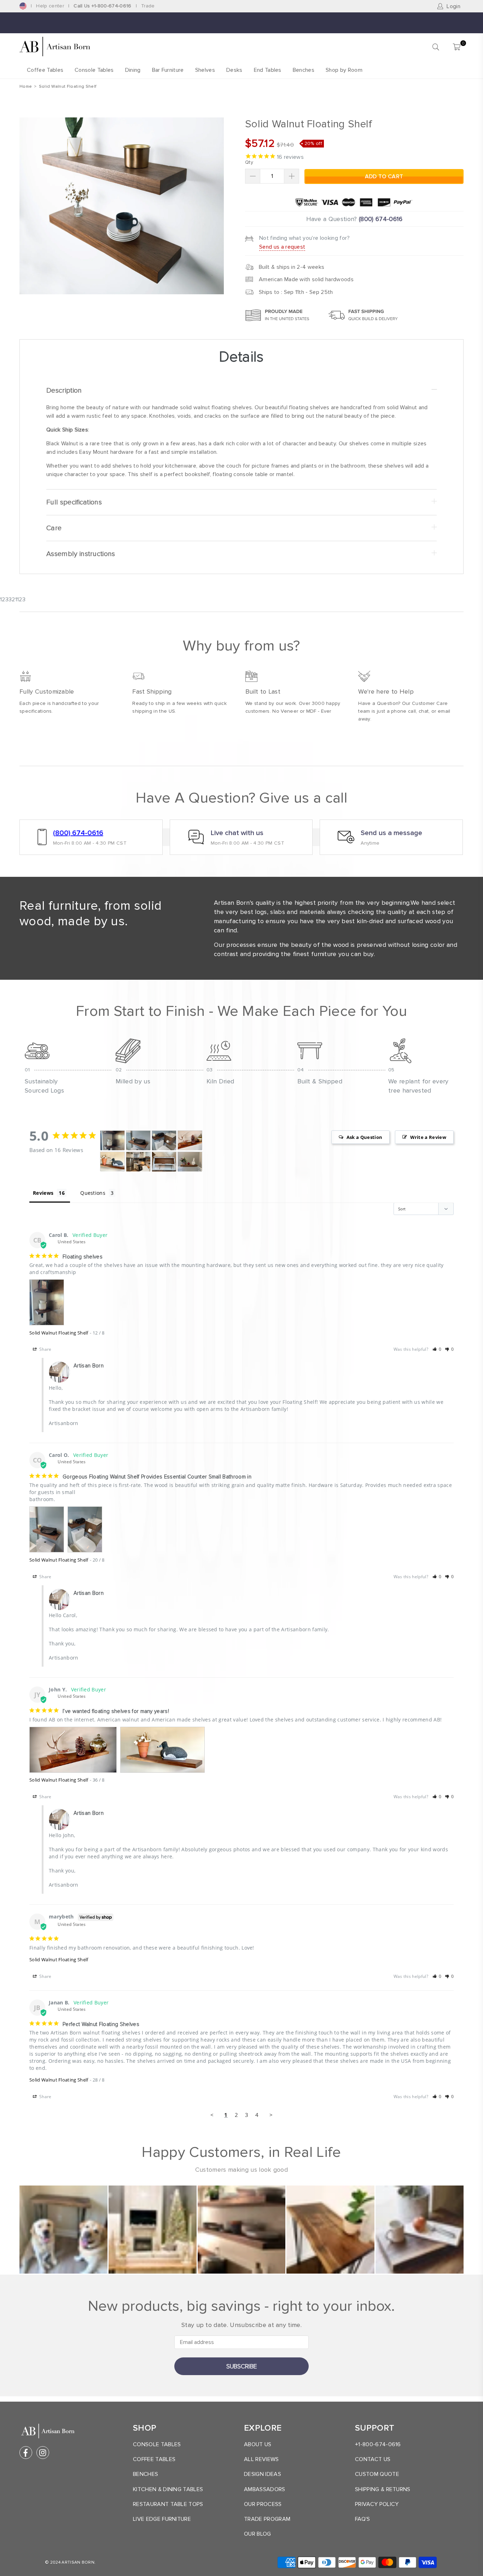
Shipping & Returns (383, 2489)
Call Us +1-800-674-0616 (102, 6)
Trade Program (267, 2519)
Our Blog (258, 2534)
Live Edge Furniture (162, 2519)
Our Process (263, 2504)
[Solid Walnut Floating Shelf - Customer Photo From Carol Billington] (112, 1141)
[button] (437, 1349)
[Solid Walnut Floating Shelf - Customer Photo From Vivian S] (138, 1162)
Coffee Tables (45, 70)
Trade (148, 6)
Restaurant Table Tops (168, 2504)
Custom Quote (377, 2474)
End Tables (268, 70)
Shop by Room (344, 70)
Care (54, 528)
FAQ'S (363, 2519)
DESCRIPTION (64, 390)
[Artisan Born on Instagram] (43, 2453)
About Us (258, 2444)
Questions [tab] (93, 1193)
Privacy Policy (377, 2504)
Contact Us (373, 2459)
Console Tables (94, 70)
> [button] (271, 2115)
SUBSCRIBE (242, 2366)
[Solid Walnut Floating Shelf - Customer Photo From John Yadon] (190, 1141)
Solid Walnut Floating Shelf (59, 1333)
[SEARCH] (436, 47)
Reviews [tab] (43, 1193)
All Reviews (261, 2459)
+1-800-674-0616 (378, 2444)
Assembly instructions (81, 554)
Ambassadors (265, 2489)
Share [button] (45, 1349)
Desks (234, 70)
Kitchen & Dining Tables (168, 2489)
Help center (50, 6)
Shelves (205, 70)
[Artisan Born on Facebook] (26, 2453)
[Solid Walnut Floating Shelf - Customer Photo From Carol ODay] (138, 1141)
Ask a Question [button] (364, 1137)
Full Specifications (74, 502)
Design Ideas (263, 2474)
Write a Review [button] (428, 1137)
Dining (133, 70)
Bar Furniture (168, 70)
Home (26, 86)
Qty (249, 162)
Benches (304, 70)
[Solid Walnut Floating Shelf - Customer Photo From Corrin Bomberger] (164, 1162)
